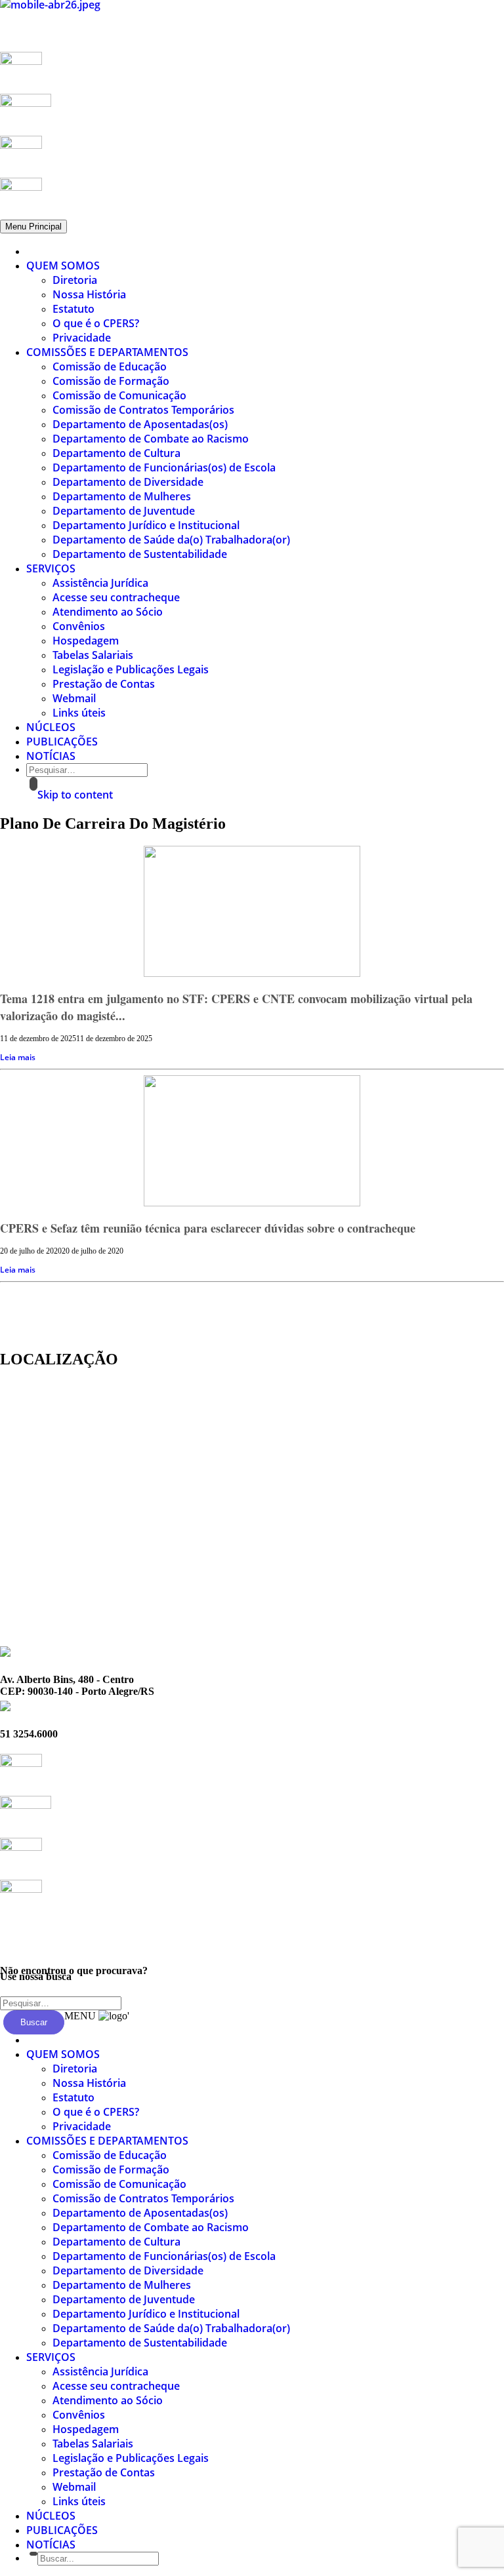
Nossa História (89, 294)
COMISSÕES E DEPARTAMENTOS (107, 352)
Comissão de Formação (111, 381)
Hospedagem (86, 641)
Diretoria (75, 280)
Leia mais (18, 1057)
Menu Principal (33, 227)
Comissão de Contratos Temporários (143, 410)
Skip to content (75, 795)
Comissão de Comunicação (119, 395)
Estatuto (73, 309)
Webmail (74, 698)
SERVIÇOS (51, 568)
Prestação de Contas (104, 684)
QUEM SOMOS (63, 266)
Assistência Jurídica (100, 583)
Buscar (34, 2022)
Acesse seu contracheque (116, 597)
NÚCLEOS (51, 727)
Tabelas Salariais (93, 655)
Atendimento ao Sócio (108, 612)
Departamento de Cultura (116, 453)
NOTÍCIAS (51, 756)
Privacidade (82, 338)
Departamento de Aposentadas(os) (140, 424)
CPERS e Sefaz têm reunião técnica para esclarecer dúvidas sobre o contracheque (208, 1228)
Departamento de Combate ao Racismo (151, 439)
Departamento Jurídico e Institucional (146, 525)
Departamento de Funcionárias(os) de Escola (164, 467)
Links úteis (79, 713)
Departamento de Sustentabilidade (140, 554)
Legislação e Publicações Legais (131, 669)
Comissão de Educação (110, 367)
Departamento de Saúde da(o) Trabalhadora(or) (171, 540)
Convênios (79, 626)
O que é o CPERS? (96, 323)
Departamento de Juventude (124, 511)
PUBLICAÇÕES (62, 742)
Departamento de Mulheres (122, 496)
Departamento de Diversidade (128, 482)
